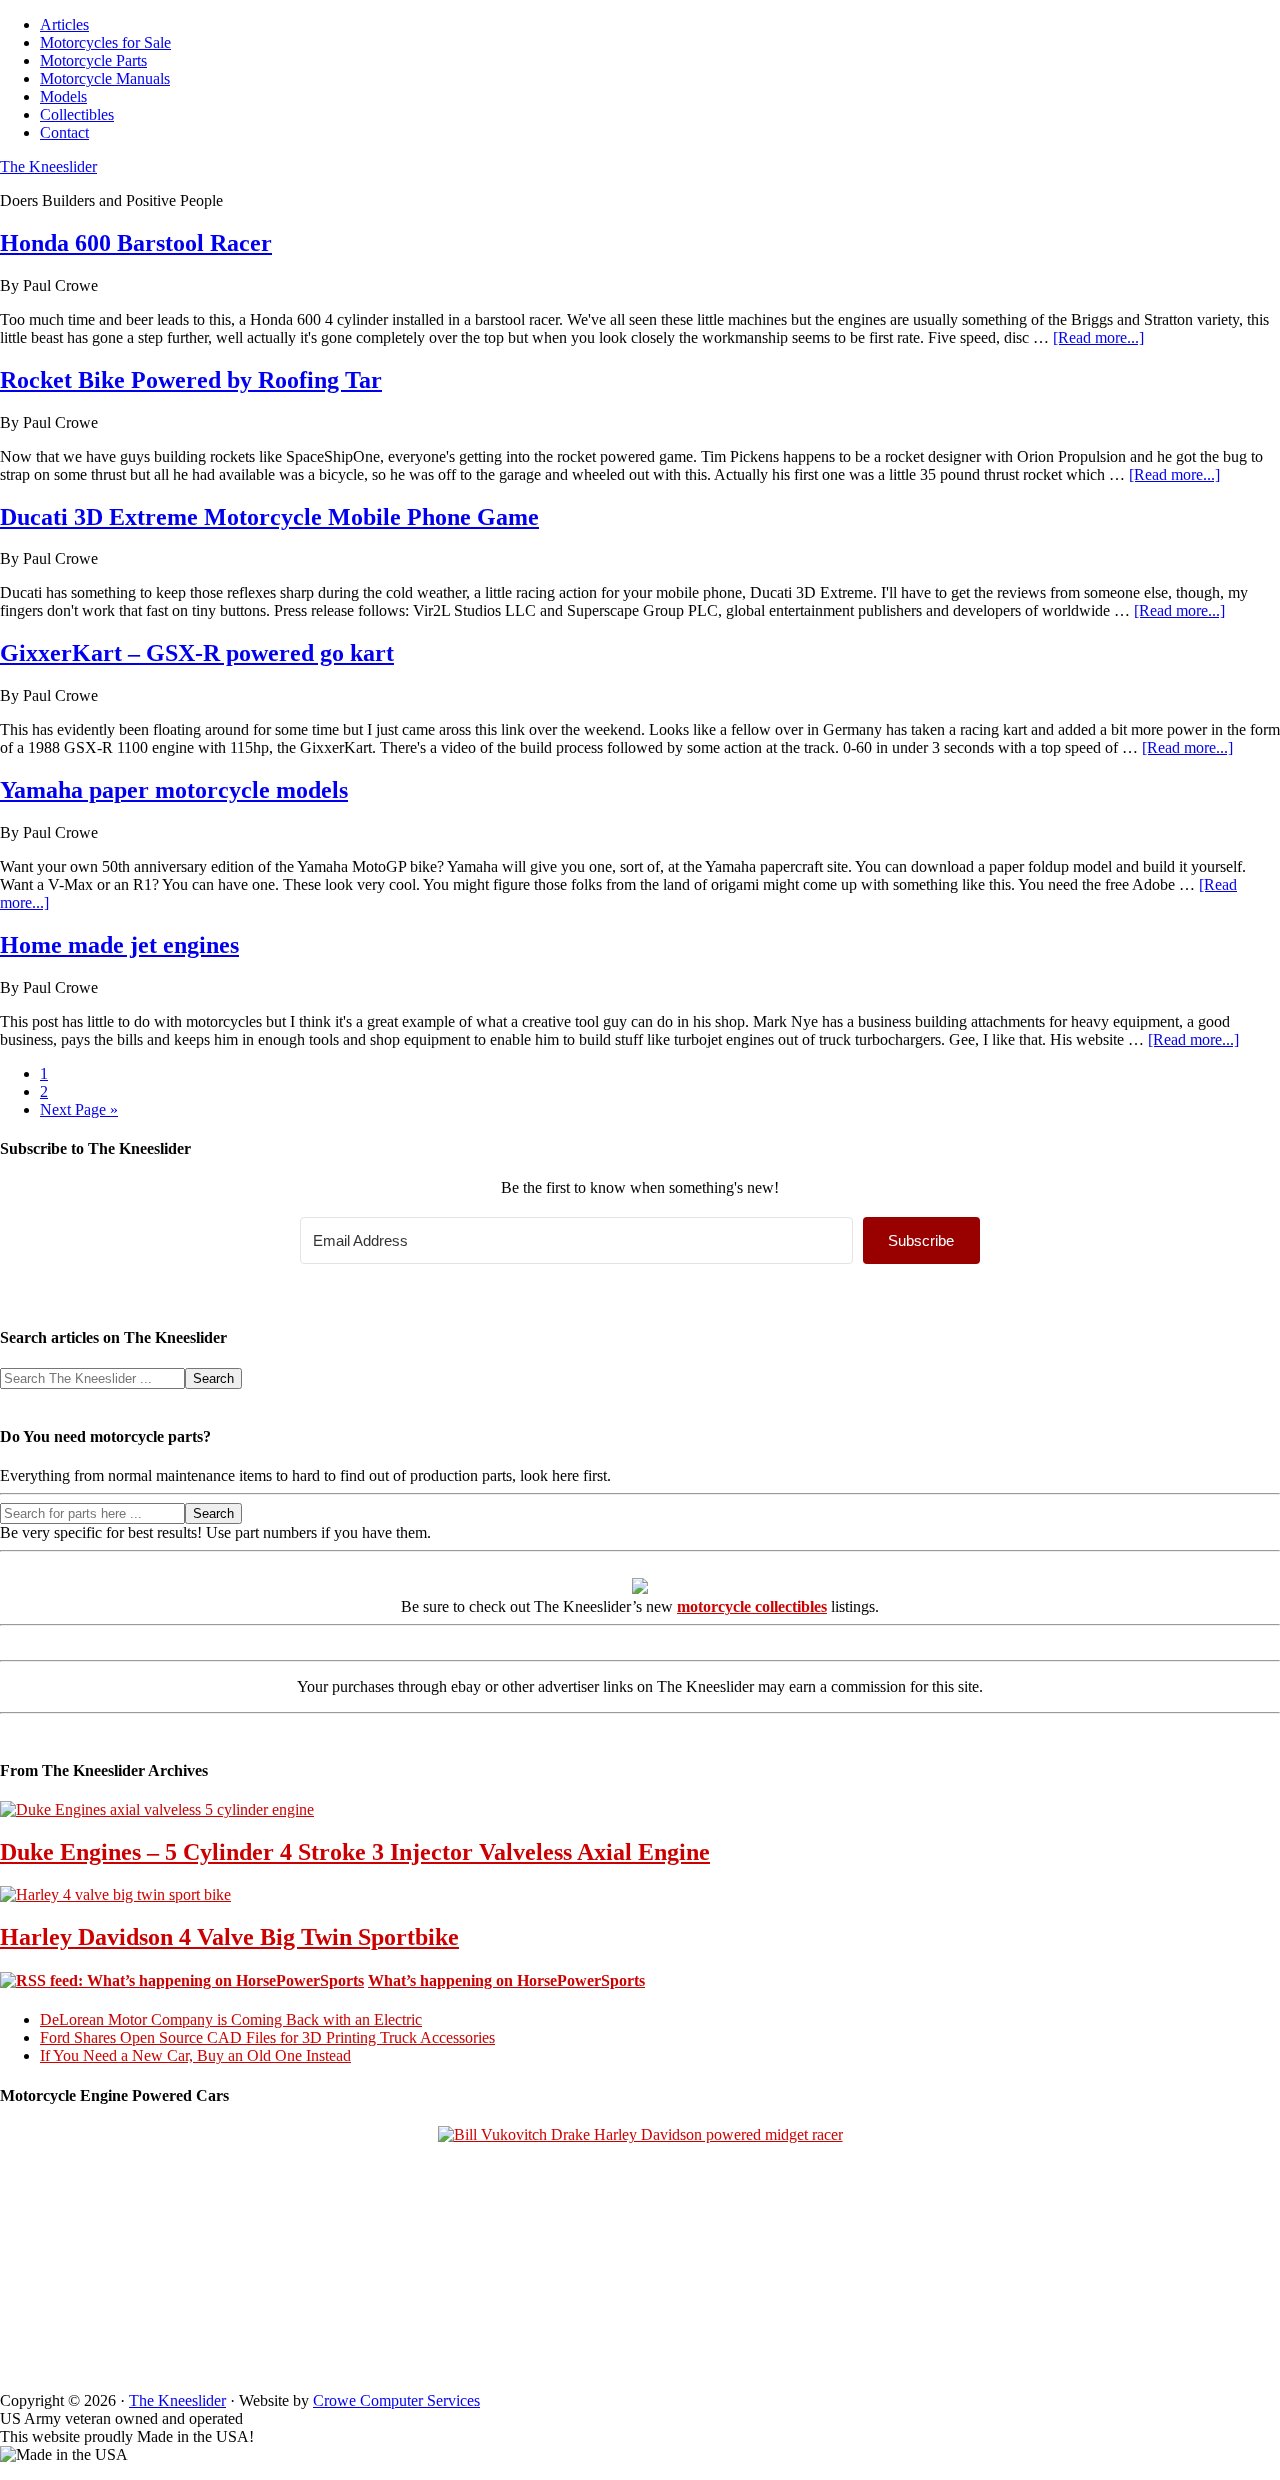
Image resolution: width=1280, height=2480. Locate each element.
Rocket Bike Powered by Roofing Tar (191, 380)
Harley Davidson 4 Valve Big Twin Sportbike (229, 1937)
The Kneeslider (48, 166)
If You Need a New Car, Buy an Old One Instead (195, 2055)
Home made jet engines (119, 945)
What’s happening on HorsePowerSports (506, 1980)
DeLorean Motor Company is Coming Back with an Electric (231, 2019)
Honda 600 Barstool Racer (136, 243)
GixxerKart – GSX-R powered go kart (197, 653)
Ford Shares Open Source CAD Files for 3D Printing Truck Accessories (267, 2037)
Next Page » (79, 1109)
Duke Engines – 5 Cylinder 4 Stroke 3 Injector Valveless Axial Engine (355, 1852)
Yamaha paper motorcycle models (174, 790)
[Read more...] (1098, 337)
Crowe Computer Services (396, 2400)
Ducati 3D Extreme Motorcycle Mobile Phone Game (269, 517)
